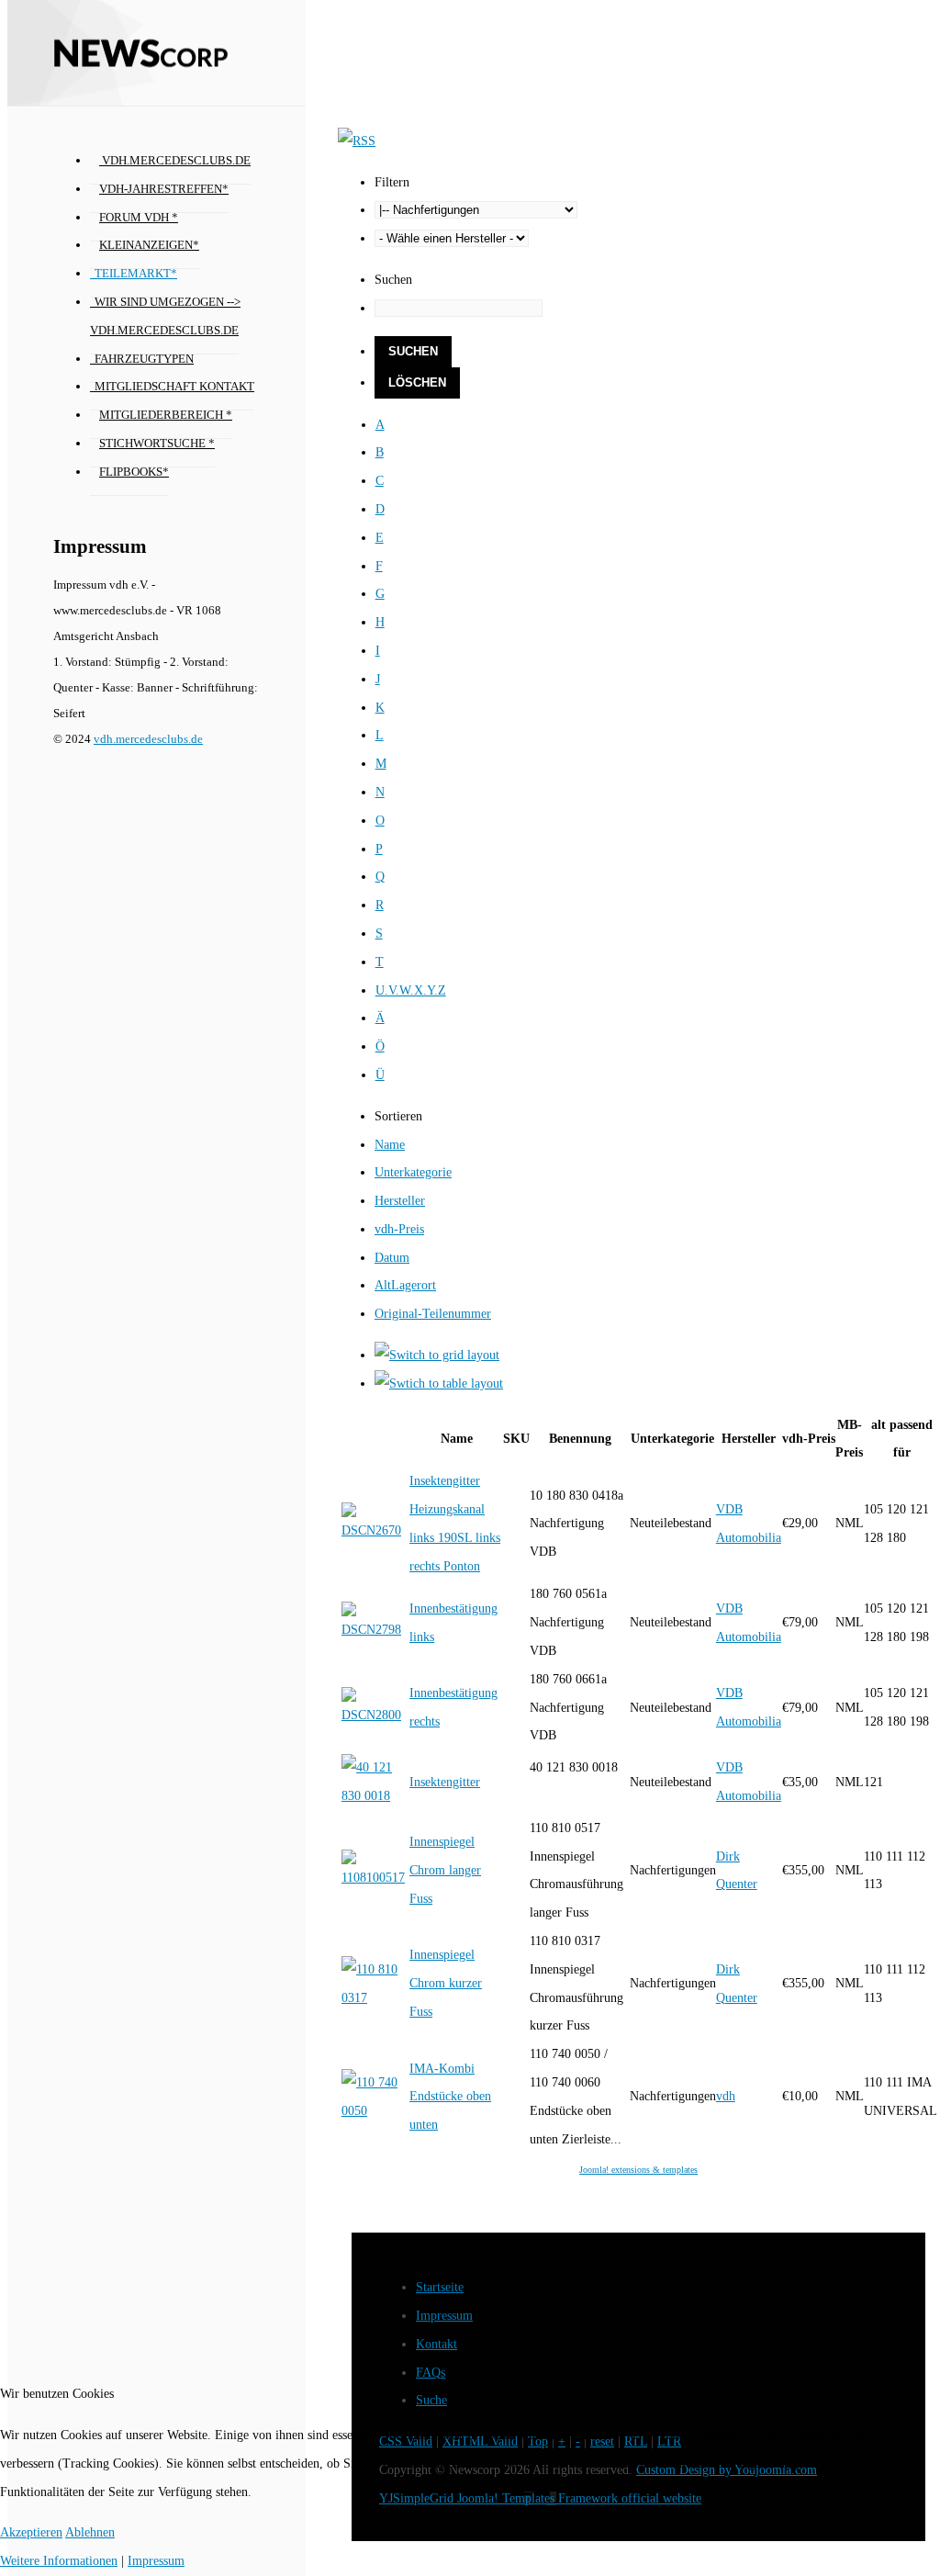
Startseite (440, 2287)
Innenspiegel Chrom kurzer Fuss (446, 1983)
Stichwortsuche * (157, 444)
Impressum (444, 2316)
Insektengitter (445, 1782)
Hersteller (400, 1201)
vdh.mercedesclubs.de (175, 161)
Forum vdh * (139, 218)
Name (390, 1145)
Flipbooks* (134, 472)
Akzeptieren (31, 2532)
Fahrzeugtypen (144, 359)
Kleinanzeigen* (149, 245)
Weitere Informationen (59, 2561)
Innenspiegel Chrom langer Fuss (445, 1870)
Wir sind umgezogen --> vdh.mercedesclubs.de (165, 316)
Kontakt (436, 2344)
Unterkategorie (413, 1172)
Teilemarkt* (136, 274)
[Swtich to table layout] (439, 1384)
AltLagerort (405, 1285)
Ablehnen (90, 2532)
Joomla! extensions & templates (638, 2170)
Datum (392, 1258)
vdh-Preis (399, 1229)
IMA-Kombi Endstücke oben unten (450, 2097)
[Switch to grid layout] (437, 1355)
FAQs (431, 2373)
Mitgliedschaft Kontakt (174, 387)
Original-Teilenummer (433, 1314)
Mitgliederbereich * (166, 415)
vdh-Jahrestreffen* (164, 189)
